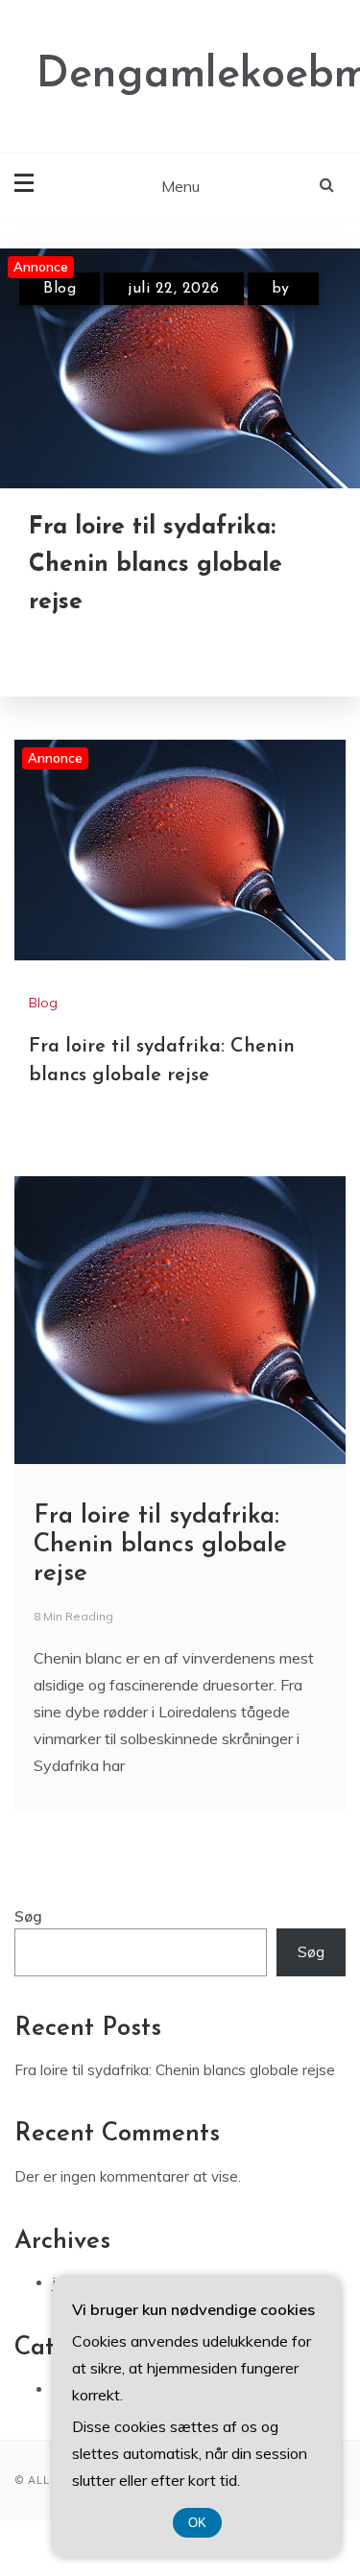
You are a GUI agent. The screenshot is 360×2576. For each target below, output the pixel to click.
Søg (28, 1916)
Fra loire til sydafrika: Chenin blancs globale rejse (156, 565)
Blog (60, 289)
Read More (118, 651)
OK (197, 2523)
